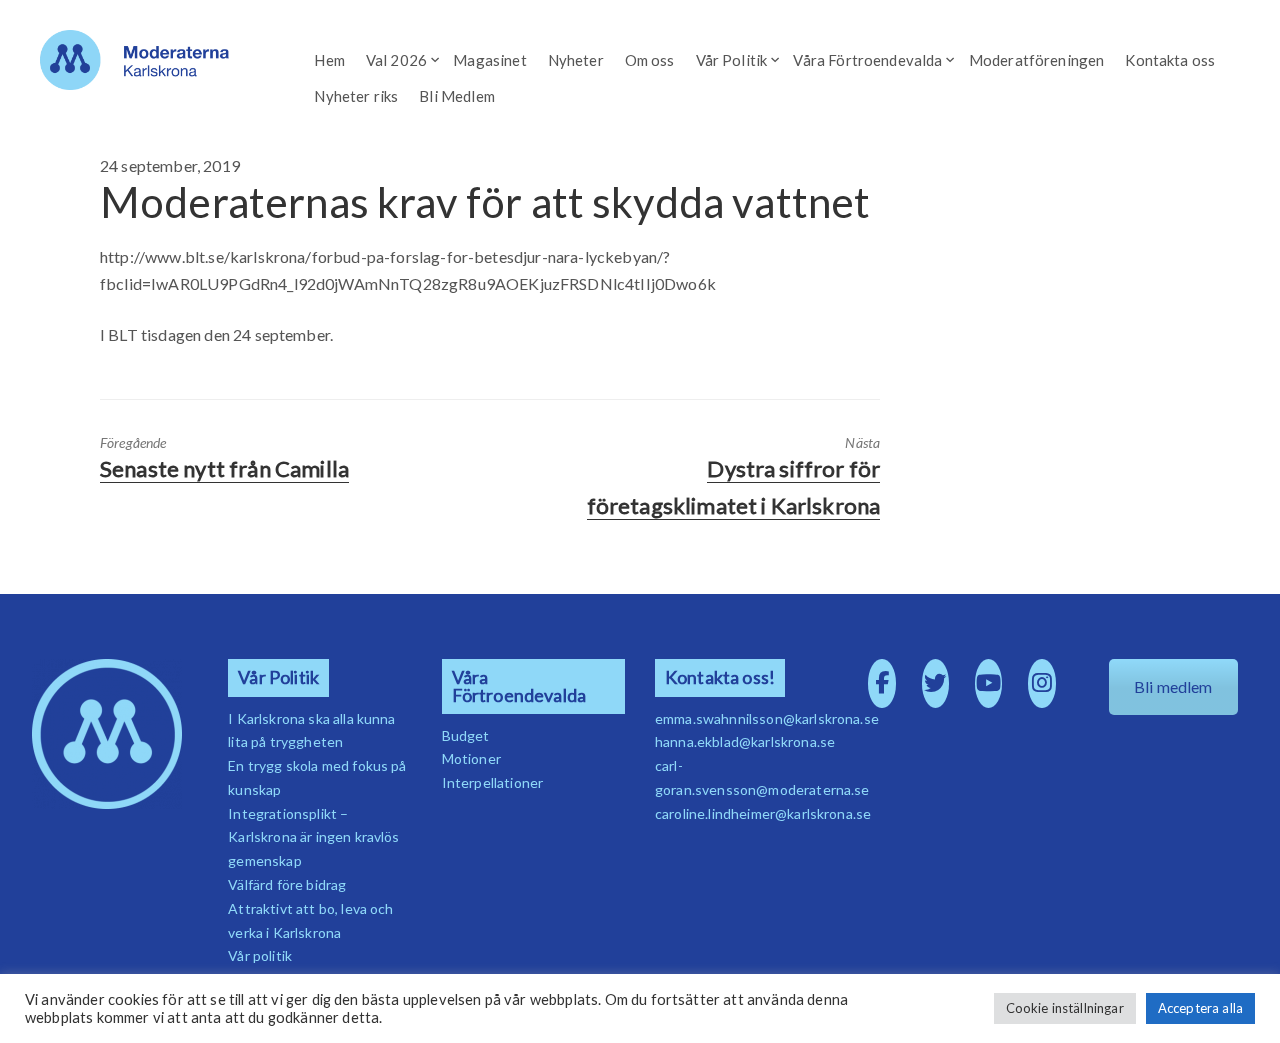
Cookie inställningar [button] (1065, 1008)
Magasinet (489, 60)
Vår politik (260, 955)
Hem (329, 60)
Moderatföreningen (1037, 60)
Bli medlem (1173, 686)
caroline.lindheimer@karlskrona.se (763, 813)
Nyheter (576, 60)
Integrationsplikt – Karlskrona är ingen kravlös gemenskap (313, 837)
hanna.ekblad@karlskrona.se (745, 741)
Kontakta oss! (720, 677)
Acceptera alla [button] (1200, 1008)
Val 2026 (396, 60)
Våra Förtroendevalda (867, 60)
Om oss (650, 60)
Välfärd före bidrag (287, 884)
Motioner (471, 758)
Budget (466, 735)
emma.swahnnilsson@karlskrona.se (767, 718)
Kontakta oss (1170, 60)
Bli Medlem (457, 96)
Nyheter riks (356, 96)
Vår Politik (732, 60)
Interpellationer (493, 782)
